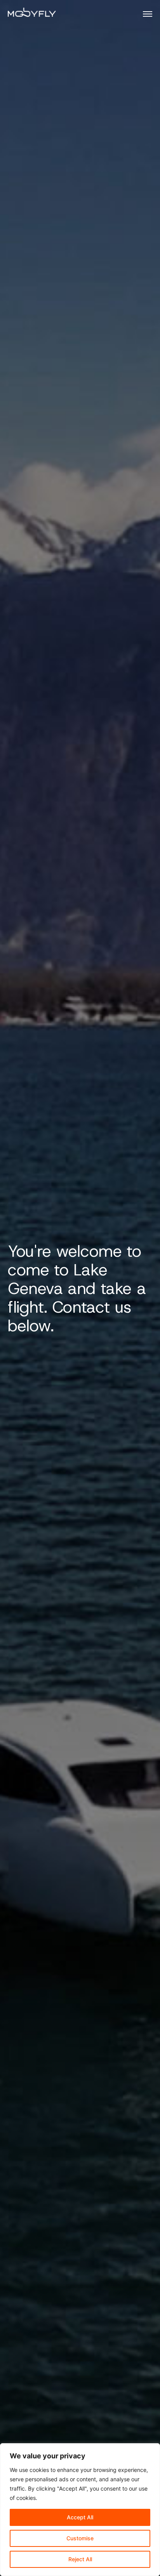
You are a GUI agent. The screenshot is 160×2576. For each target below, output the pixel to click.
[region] (80, 2510)
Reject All (80, 2559)
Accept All (80, 2517)
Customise (80, 2538)
